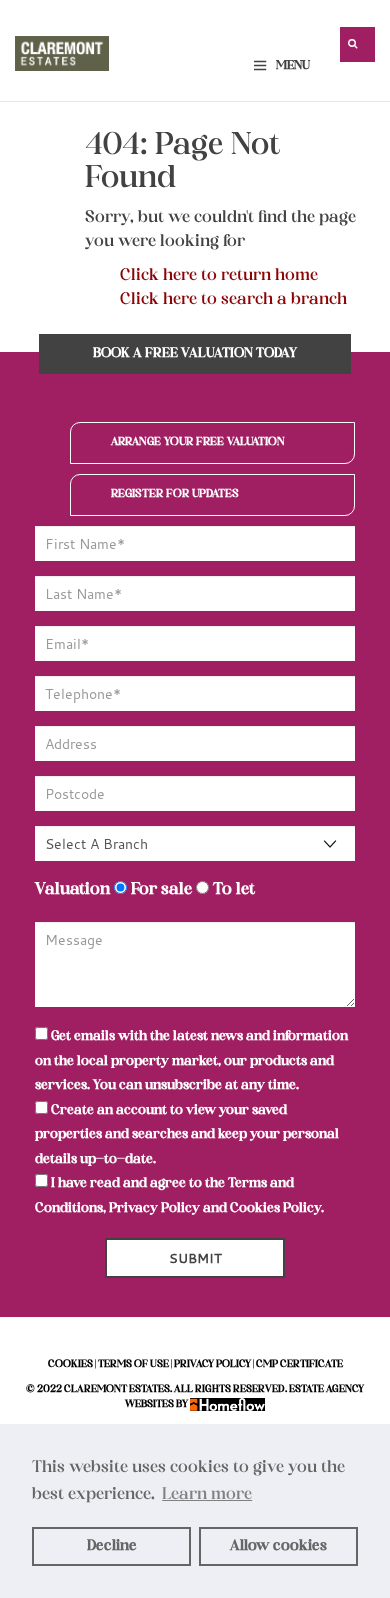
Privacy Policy (154, 1208)
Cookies (70, 1364)
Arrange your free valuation (198, 442)
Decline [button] (112, 1546)
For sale (159, 890)
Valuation (72, 890)
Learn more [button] (207, 1495)
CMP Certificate (299, 1364)
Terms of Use (133, 1364)
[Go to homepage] (62, 49)
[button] (357, 44)
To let (232, 890)
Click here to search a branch (233, 300)
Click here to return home (219, 276)
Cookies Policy (275, 1208)
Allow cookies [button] (278, 1546)
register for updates (175, 494)
